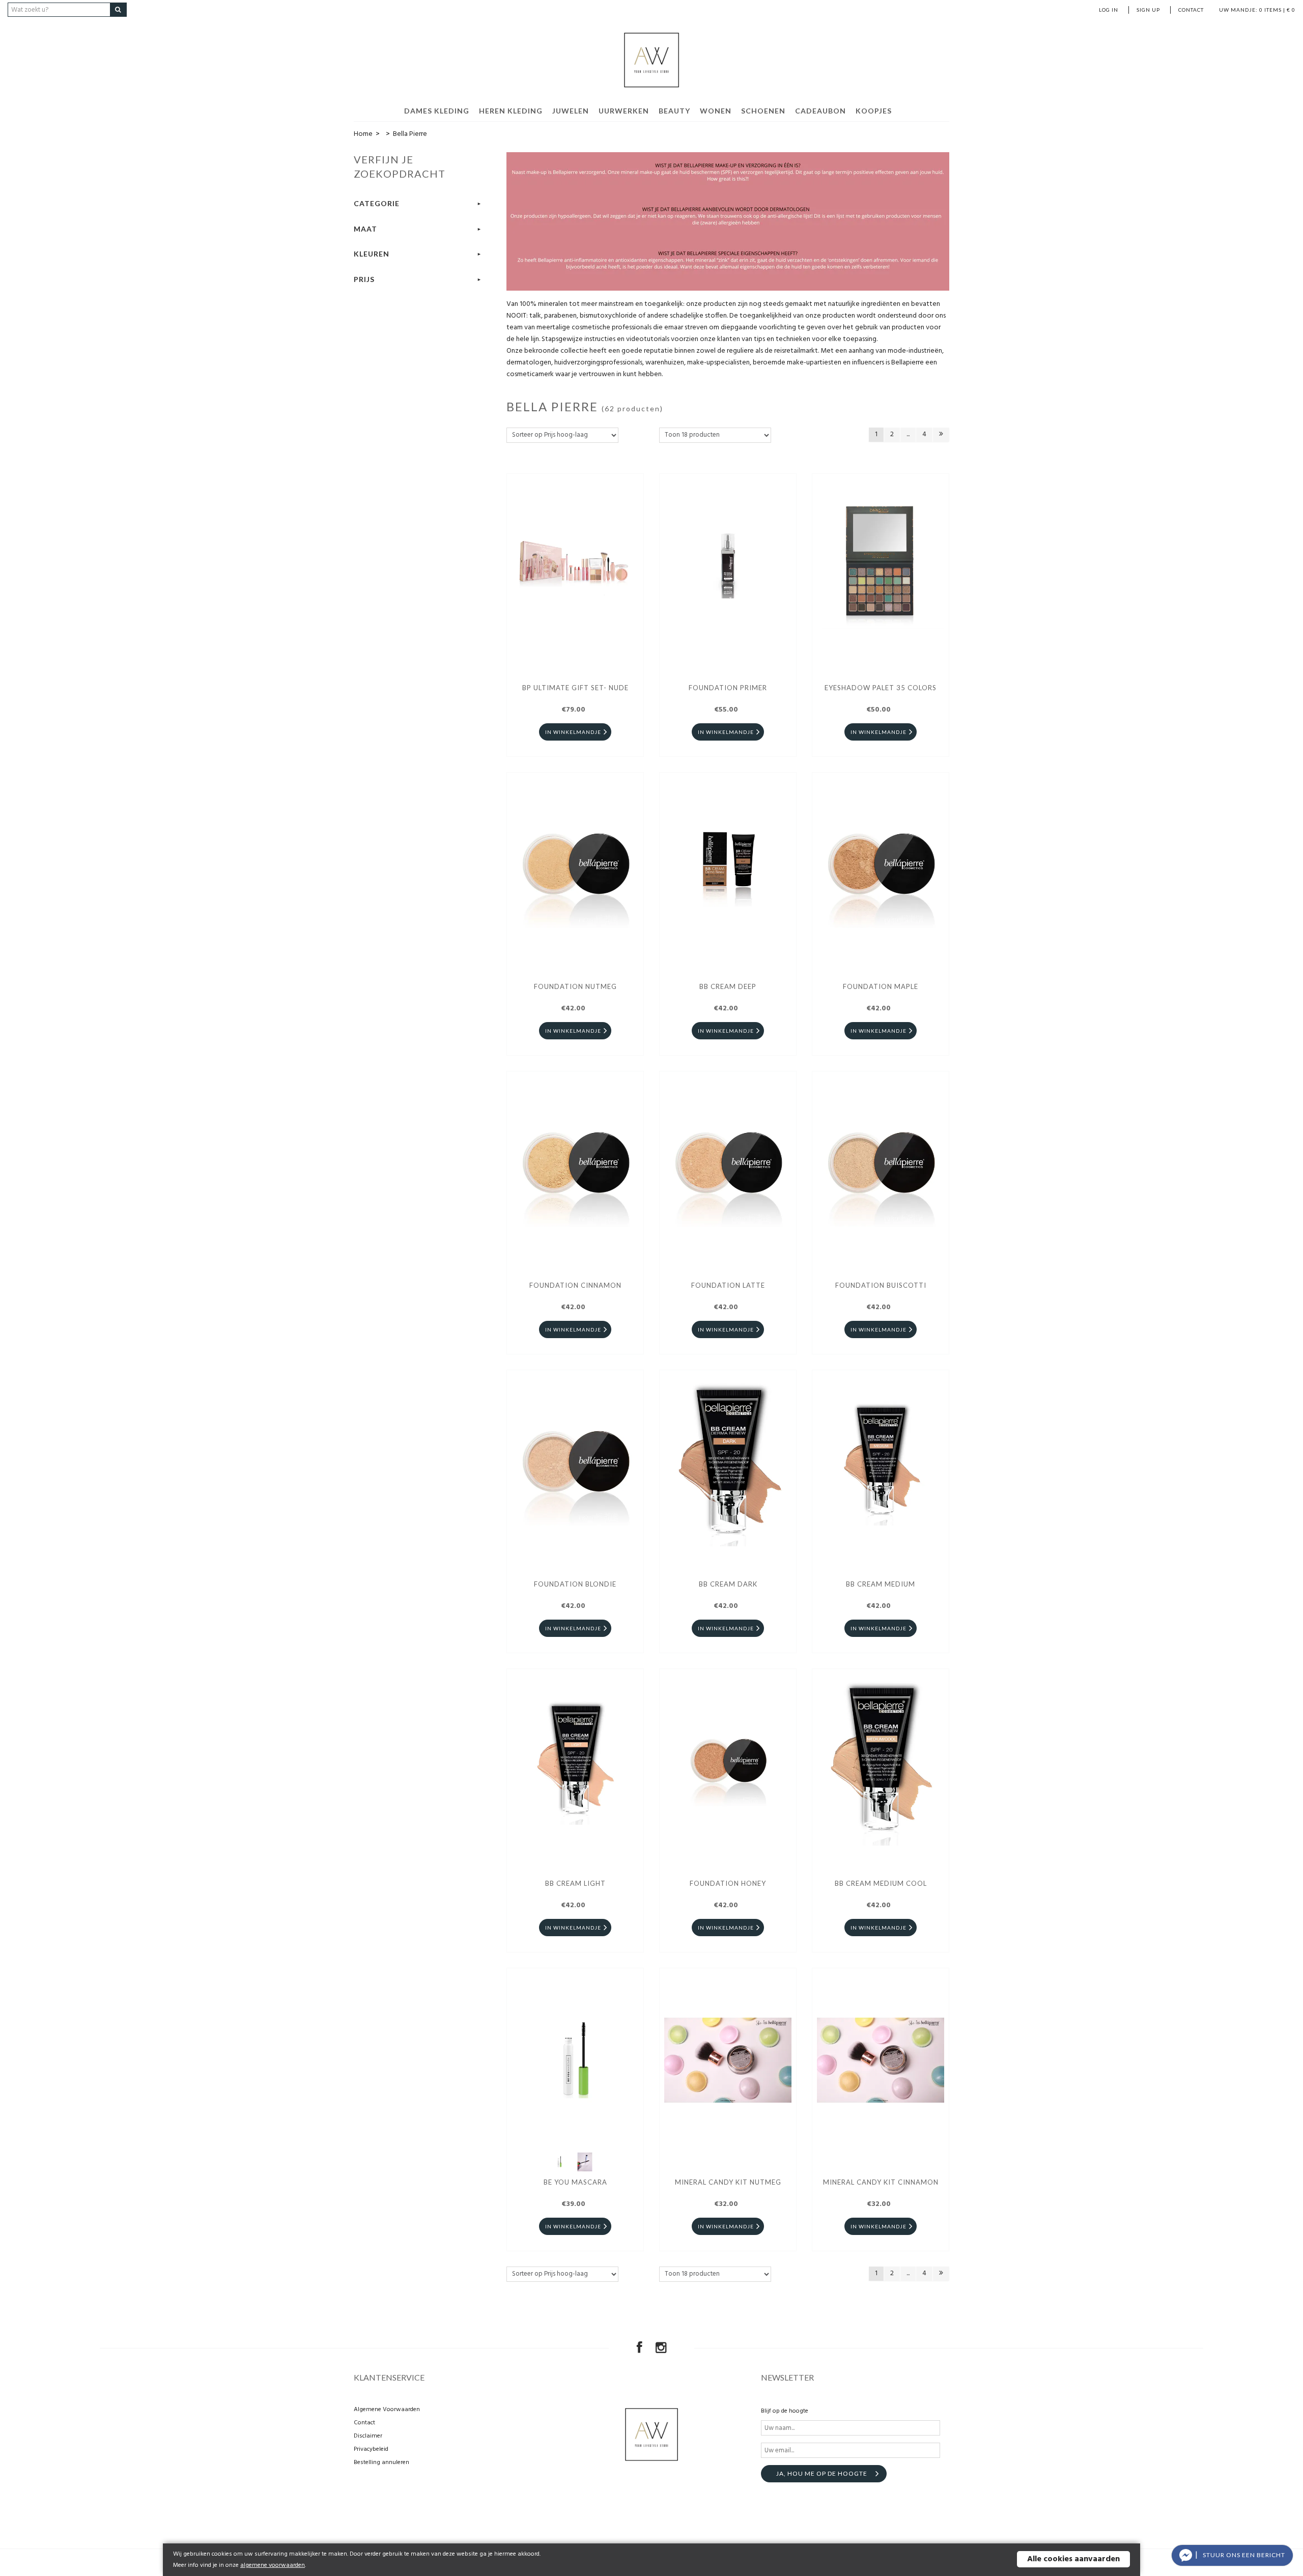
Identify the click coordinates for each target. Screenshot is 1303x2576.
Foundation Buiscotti (881, 1285)
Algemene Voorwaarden (387, 2410)
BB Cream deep (728, 986)
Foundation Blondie (575, 1584)
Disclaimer (368, 2436)
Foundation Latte (728, 1285)
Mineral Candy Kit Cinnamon (881, 2182)
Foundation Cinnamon (575, 1285)
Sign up (1148, 10)
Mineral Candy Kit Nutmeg (728, 2182)
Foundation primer (728, 688)
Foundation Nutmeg (575, 986)
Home (363, 134)
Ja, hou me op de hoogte (822, 2473)
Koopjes (874, 111)
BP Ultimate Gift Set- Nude (575, 688)
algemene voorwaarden (273, 2565)
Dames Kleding (437, 111)
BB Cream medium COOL (881, 1883)
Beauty (674, 111)
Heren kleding (511, 111)
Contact (1191, 10)
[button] (1232, 2555)
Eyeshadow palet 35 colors (881, 688)
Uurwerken (624, 111)
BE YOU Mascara (575, 2182)
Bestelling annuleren (381, 2462)
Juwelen (571, 111)
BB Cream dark (728, 1584)
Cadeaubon (820, 111)
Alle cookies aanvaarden (1073, 2559)
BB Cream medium (881, 1584)
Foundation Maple (881, 986)
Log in (1109, 10)
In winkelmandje (573, 732)
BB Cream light (575, 1883)
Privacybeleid (371, 2449)
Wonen (716, 111)
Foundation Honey (728, 1883)
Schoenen (763, 111)
